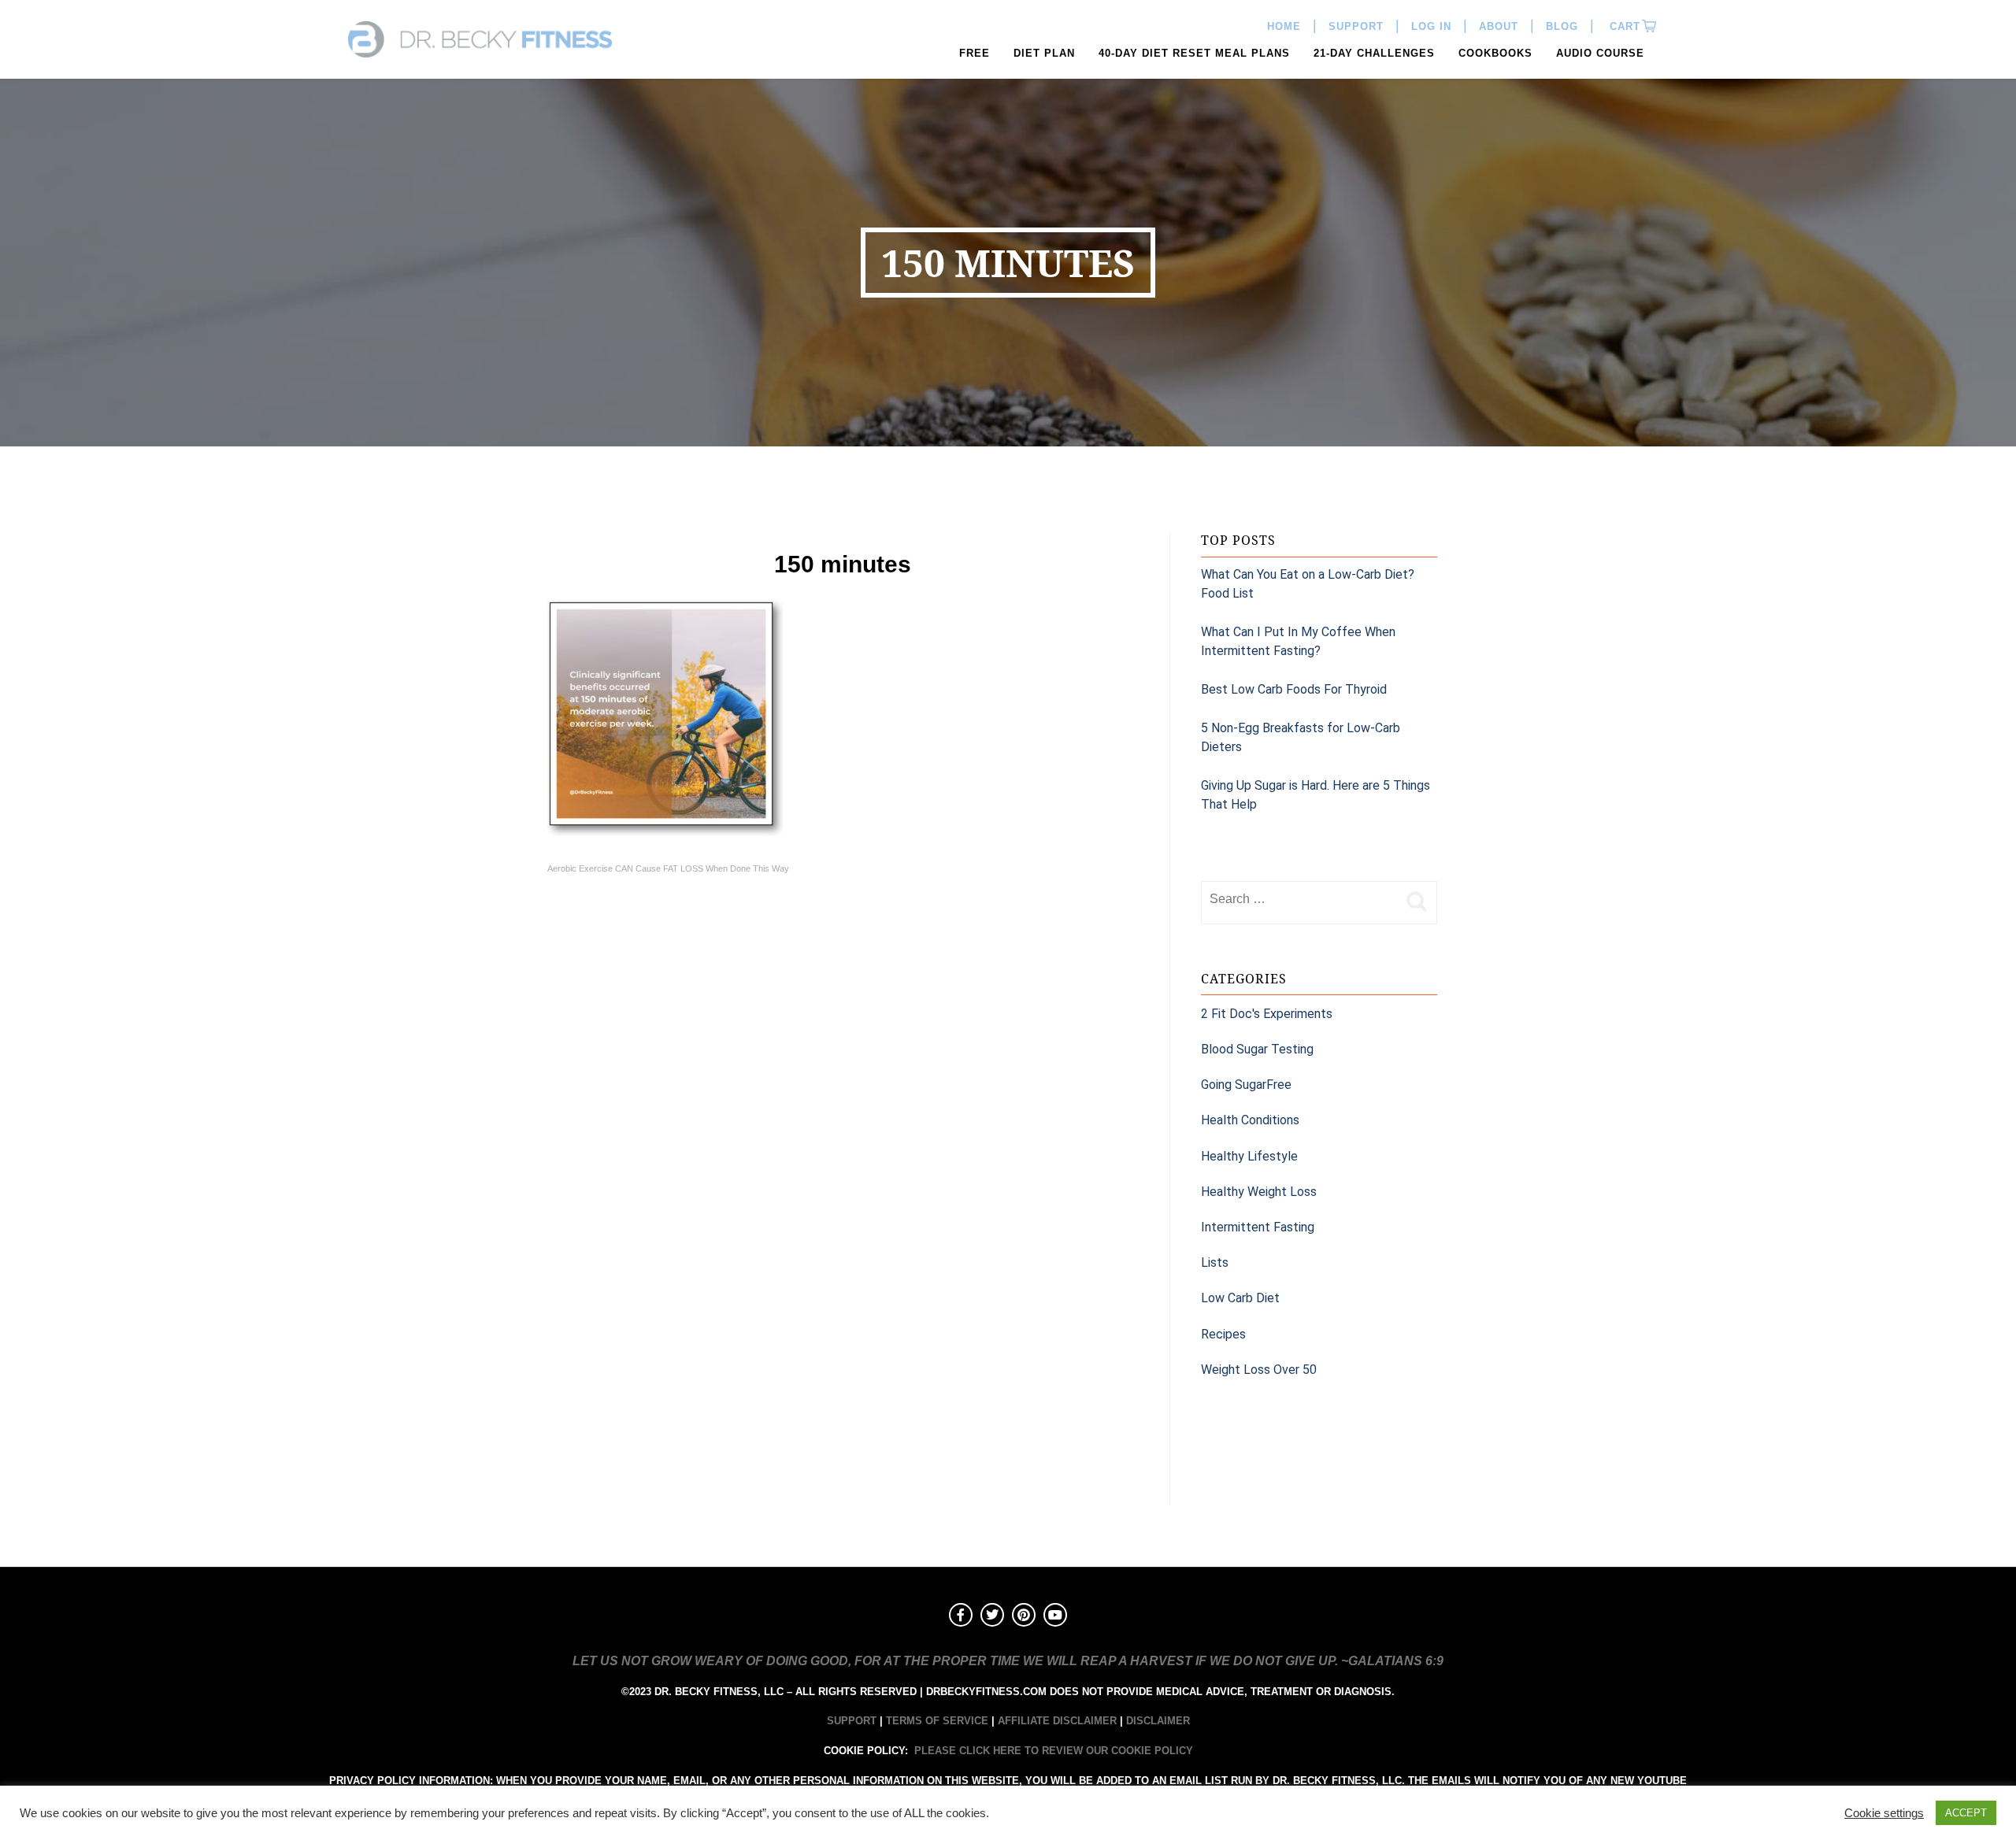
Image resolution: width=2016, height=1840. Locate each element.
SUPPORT (852, 1721)
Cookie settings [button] (1884, 1813)
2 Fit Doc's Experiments (1267, 1014)
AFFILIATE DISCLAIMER (1057, 1721)
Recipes (1223, 1334)
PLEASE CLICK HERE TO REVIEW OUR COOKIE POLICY (1054, 1751)
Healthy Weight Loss (1259, 1192)
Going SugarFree (1246, 1085)
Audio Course (1600, 53)
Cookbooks (1495, 53)
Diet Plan (1044, 53)
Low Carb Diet (1240, 1298)
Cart (1623, 26)
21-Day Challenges (1374, 53)
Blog (1562, 26)
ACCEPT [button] (1966, 1813)
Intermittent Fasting (1258, 1227)
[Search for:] (1299, 899)
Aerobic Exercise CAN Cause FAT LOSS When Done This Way (668, 868)
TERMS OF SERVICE (937, 1721)
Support (1356, 26)
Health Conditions (1250, 1120)
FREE (975, 53)
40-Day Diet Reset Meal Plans (1194, 53)
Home (1284, 26)
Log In (1431, 26)
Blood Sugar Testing (1257, 1049)
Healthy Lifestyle (1249, 1156)
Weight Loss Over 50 (1259, 1370)
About (1499, 26)
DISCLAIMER (1158, 1721)
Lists (1215, 1262)
